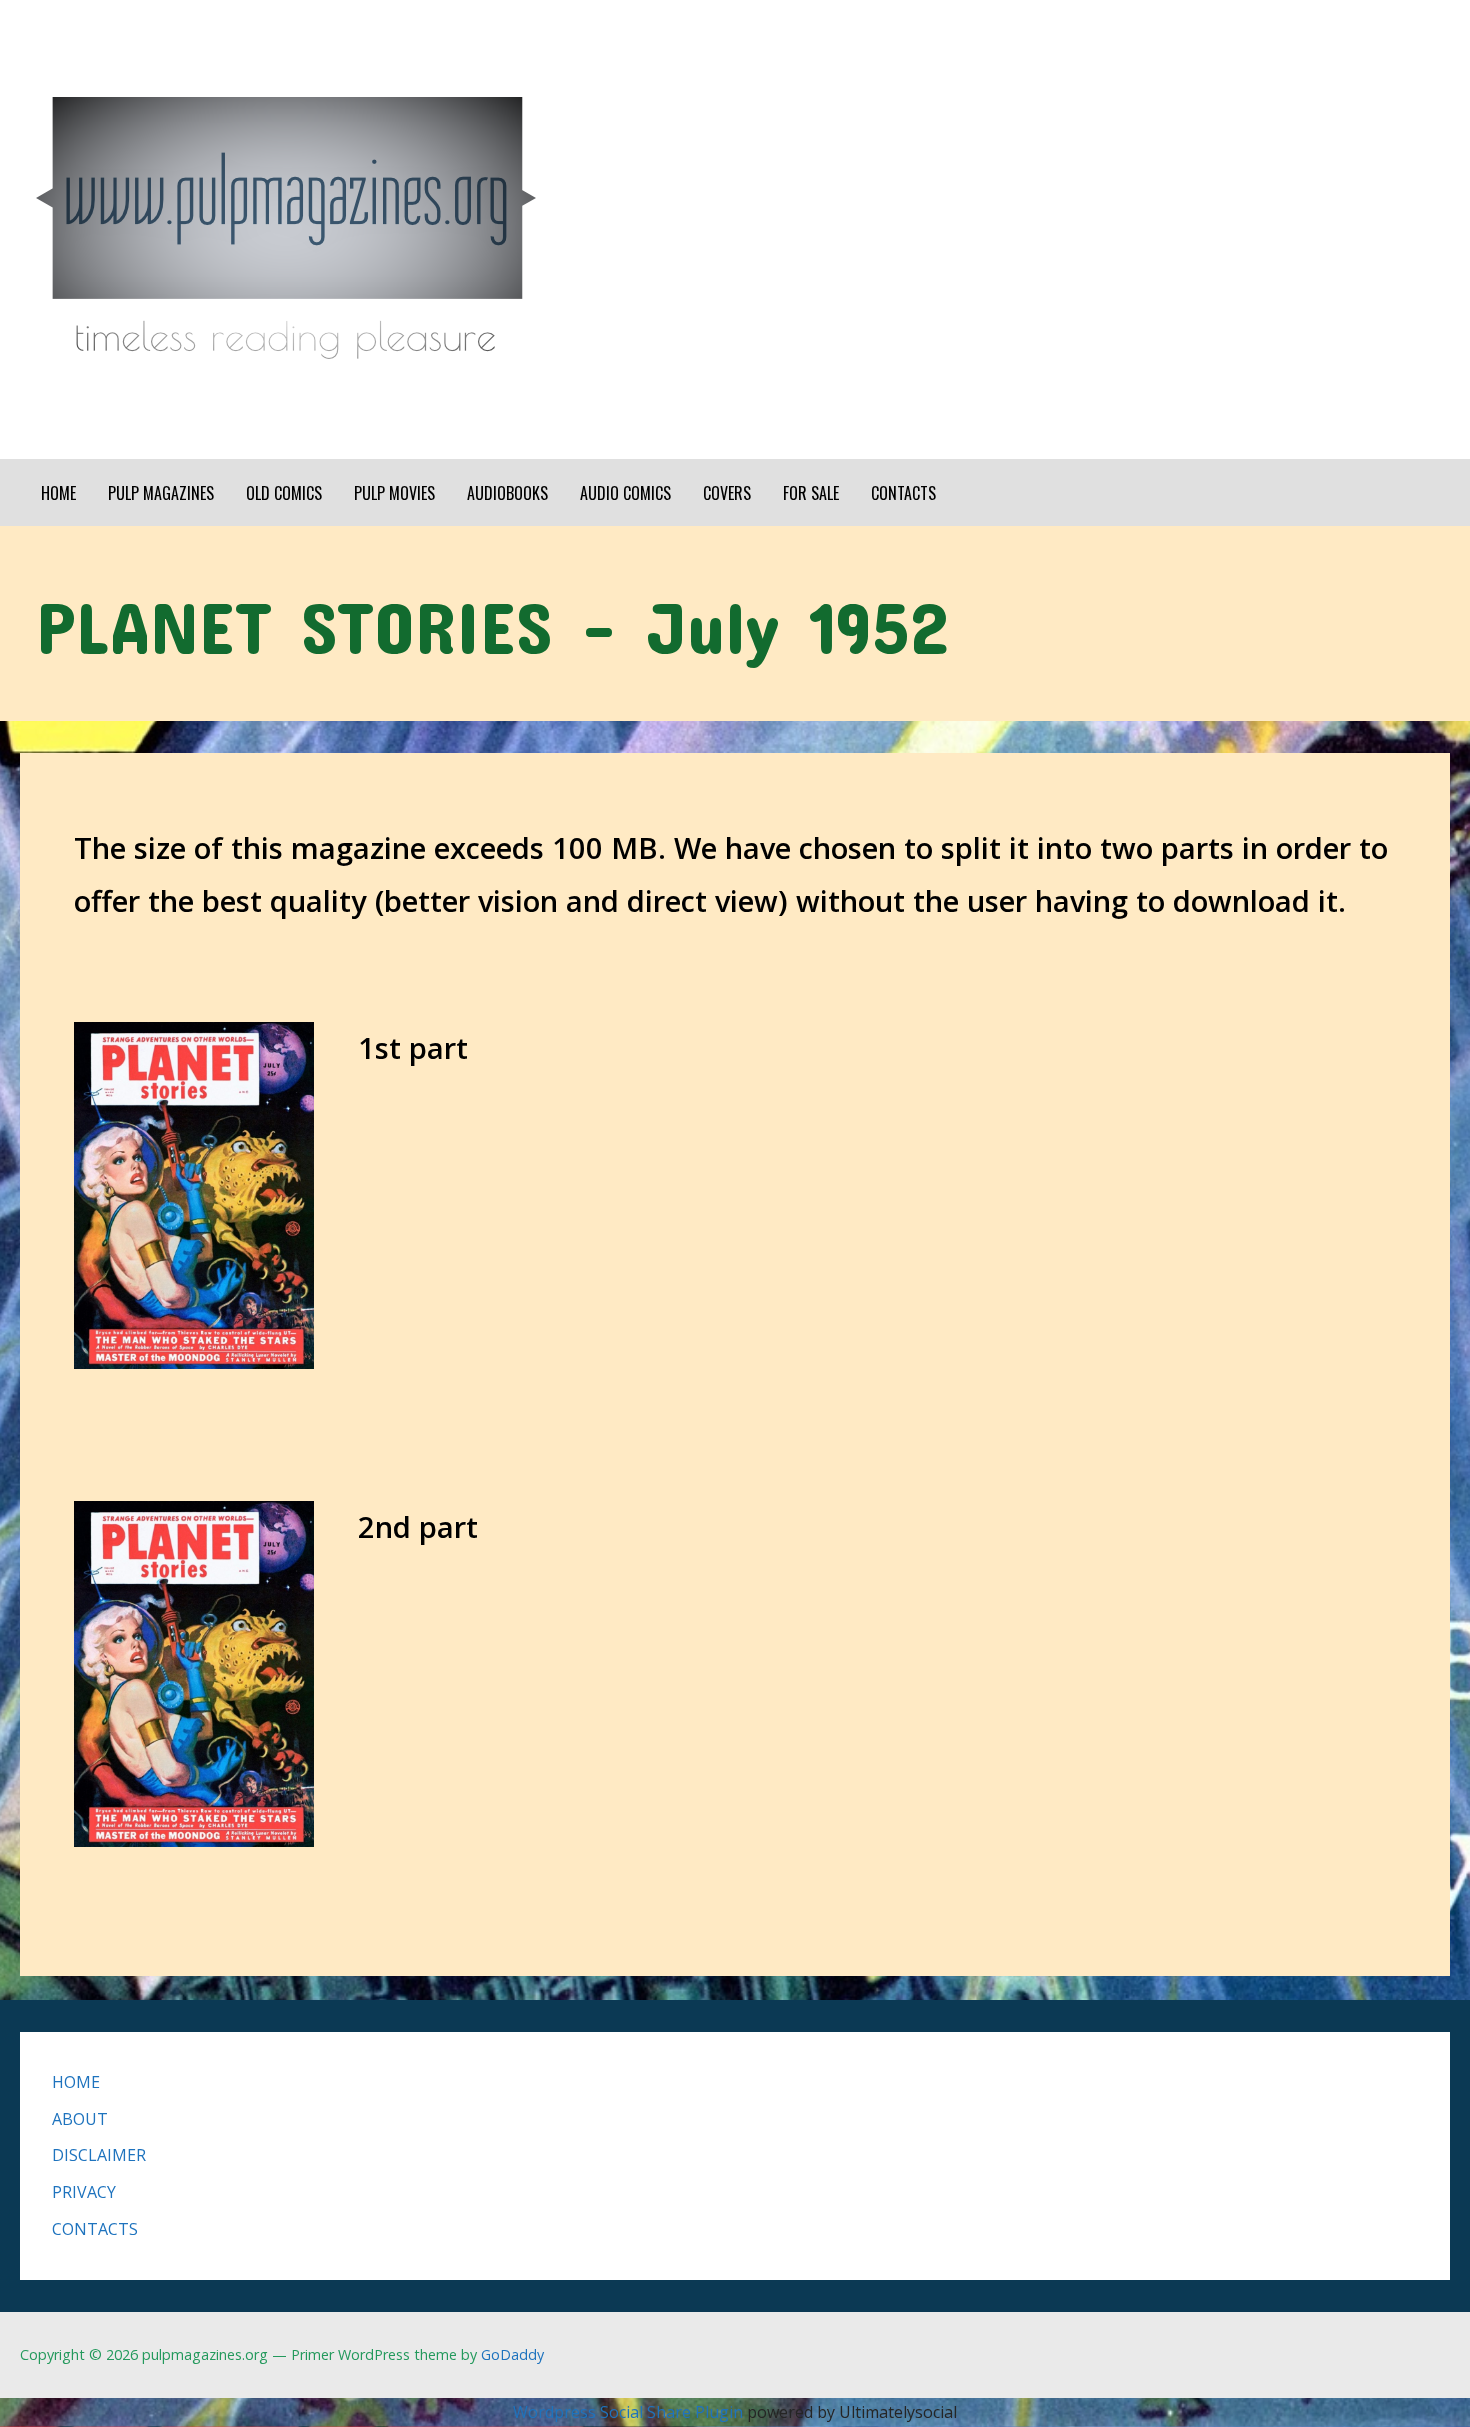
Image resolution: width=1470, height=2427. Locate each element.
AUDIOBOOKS (507, 493)
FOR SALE (811, 493)
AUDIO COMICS (625, 493)
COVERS (727, 493)
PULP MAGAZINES (161, 493)
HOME (58, 493)
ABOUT (80, 2119)
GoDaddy (512, 2354)
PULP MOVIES (394, 493)
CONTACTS (903, 493)
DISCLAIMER (99, 2155)
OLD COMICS (284, 493)
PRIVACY (84, 2192)
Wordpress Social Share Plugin (630, 2412)
